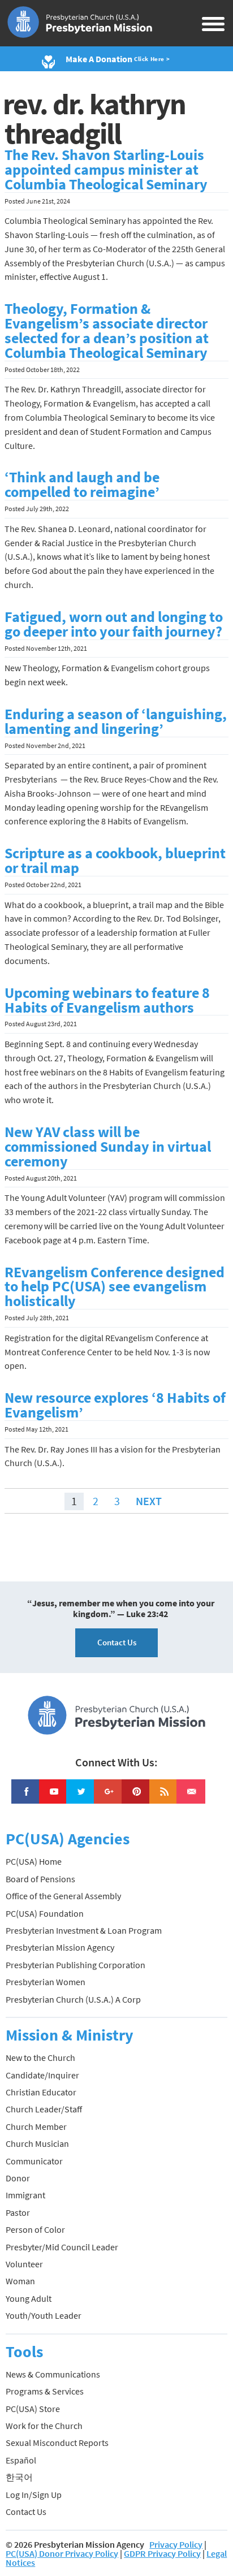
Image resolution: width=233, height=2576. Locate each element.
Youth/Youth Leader (44, 2315)
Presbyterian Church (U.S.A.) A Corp (73, 1999)
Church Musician (37, 2143)
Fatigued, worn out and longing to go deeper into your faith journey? (114, 624)
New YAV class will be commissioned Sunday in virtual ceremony (108, 1147)
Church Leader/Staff (44, 2109)
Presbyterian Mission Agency (60, 1947)
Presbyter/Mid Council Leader (62, 2247)
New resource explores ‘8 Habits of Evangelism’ (115, 1405)
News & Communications (53, 2374)
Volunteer (24, 2264)
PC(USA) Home (34, 1861)
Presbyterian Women (46, 1982)
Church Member (36, 2127)
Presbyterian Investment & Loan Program (84, 1930)
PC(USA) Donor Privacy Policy (62, 2553)
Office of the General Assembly (63, 1896)
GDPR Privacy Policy (162, 2553)
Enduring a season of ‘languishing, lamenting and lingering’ (116, 721)
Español (21, 2460)
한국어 (19, 2477)
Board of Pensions (40, 1879)
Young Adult (29, 2298)
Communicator (34, 2161)
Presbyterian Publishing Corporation (75, 1965)
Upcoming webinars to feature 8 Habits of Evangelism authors (107, 1000)
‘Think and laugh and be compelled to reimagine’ (82, 485)
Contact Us (117, 1642)
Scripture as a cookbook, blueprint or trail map (115, 861)
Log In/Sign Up (34, 2495)
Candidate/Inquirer (42, 2075)
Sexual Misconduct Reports (57, 2443)
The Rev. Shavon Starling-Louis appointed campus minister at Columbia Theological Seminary (106, 170)
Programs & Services (45, 2391)
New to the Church (40, 2058)
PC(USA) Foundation (45, 1913)
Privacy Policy (176, 2544)
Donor (18, 2178)
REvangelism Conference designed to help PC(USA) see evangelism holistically (115, 1287)
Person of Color (35, 2229)
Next (149, 1501)
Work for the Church (44, 2426)
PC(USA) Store (33, 2409)
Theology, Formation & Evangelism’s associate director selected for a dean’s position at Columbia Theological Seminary (107, 331)
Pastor (18, 2212)
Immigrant (25, 2195)
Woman (20, 2281)
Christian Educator (41, 2092)
